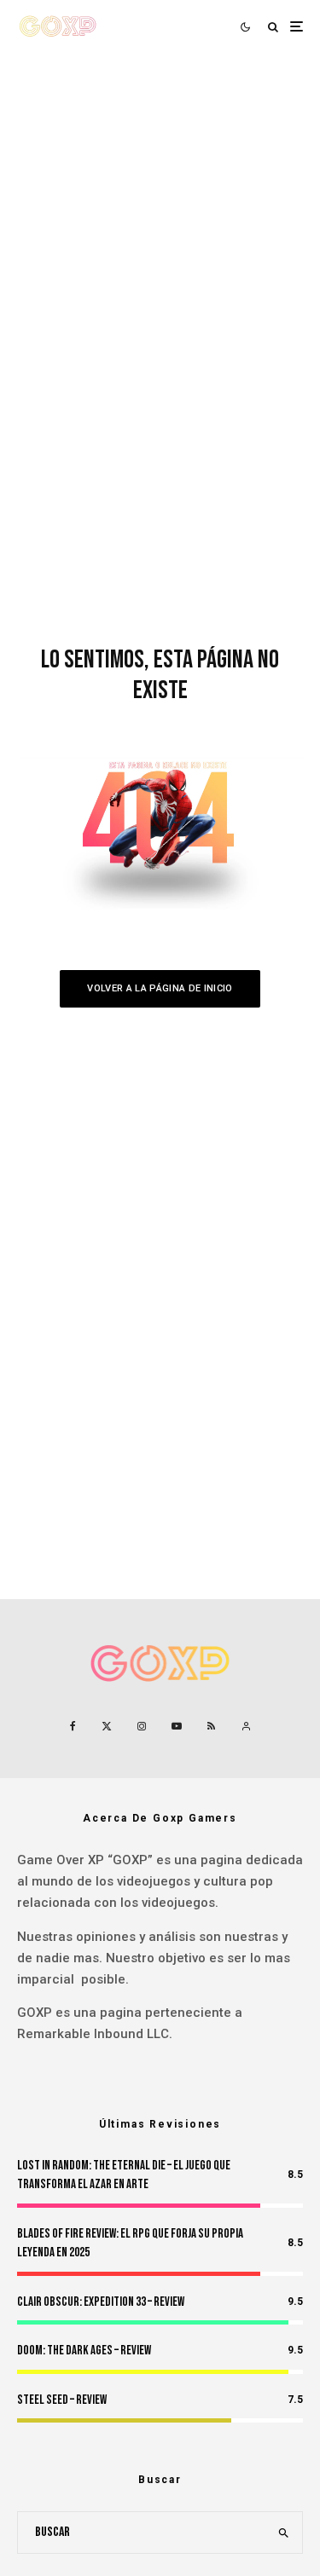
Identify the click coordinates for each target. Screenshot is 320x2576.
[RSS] (211, 1726)
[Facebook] (73, 1726)
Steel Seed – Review (62, 2400)
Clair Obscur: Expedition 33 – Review (101, 2302)
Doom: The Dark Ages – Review (84, 2351)
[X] (107, 1726)
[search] (284, 2533)
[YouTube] (177, 1726)
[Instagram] (142, 1726)
